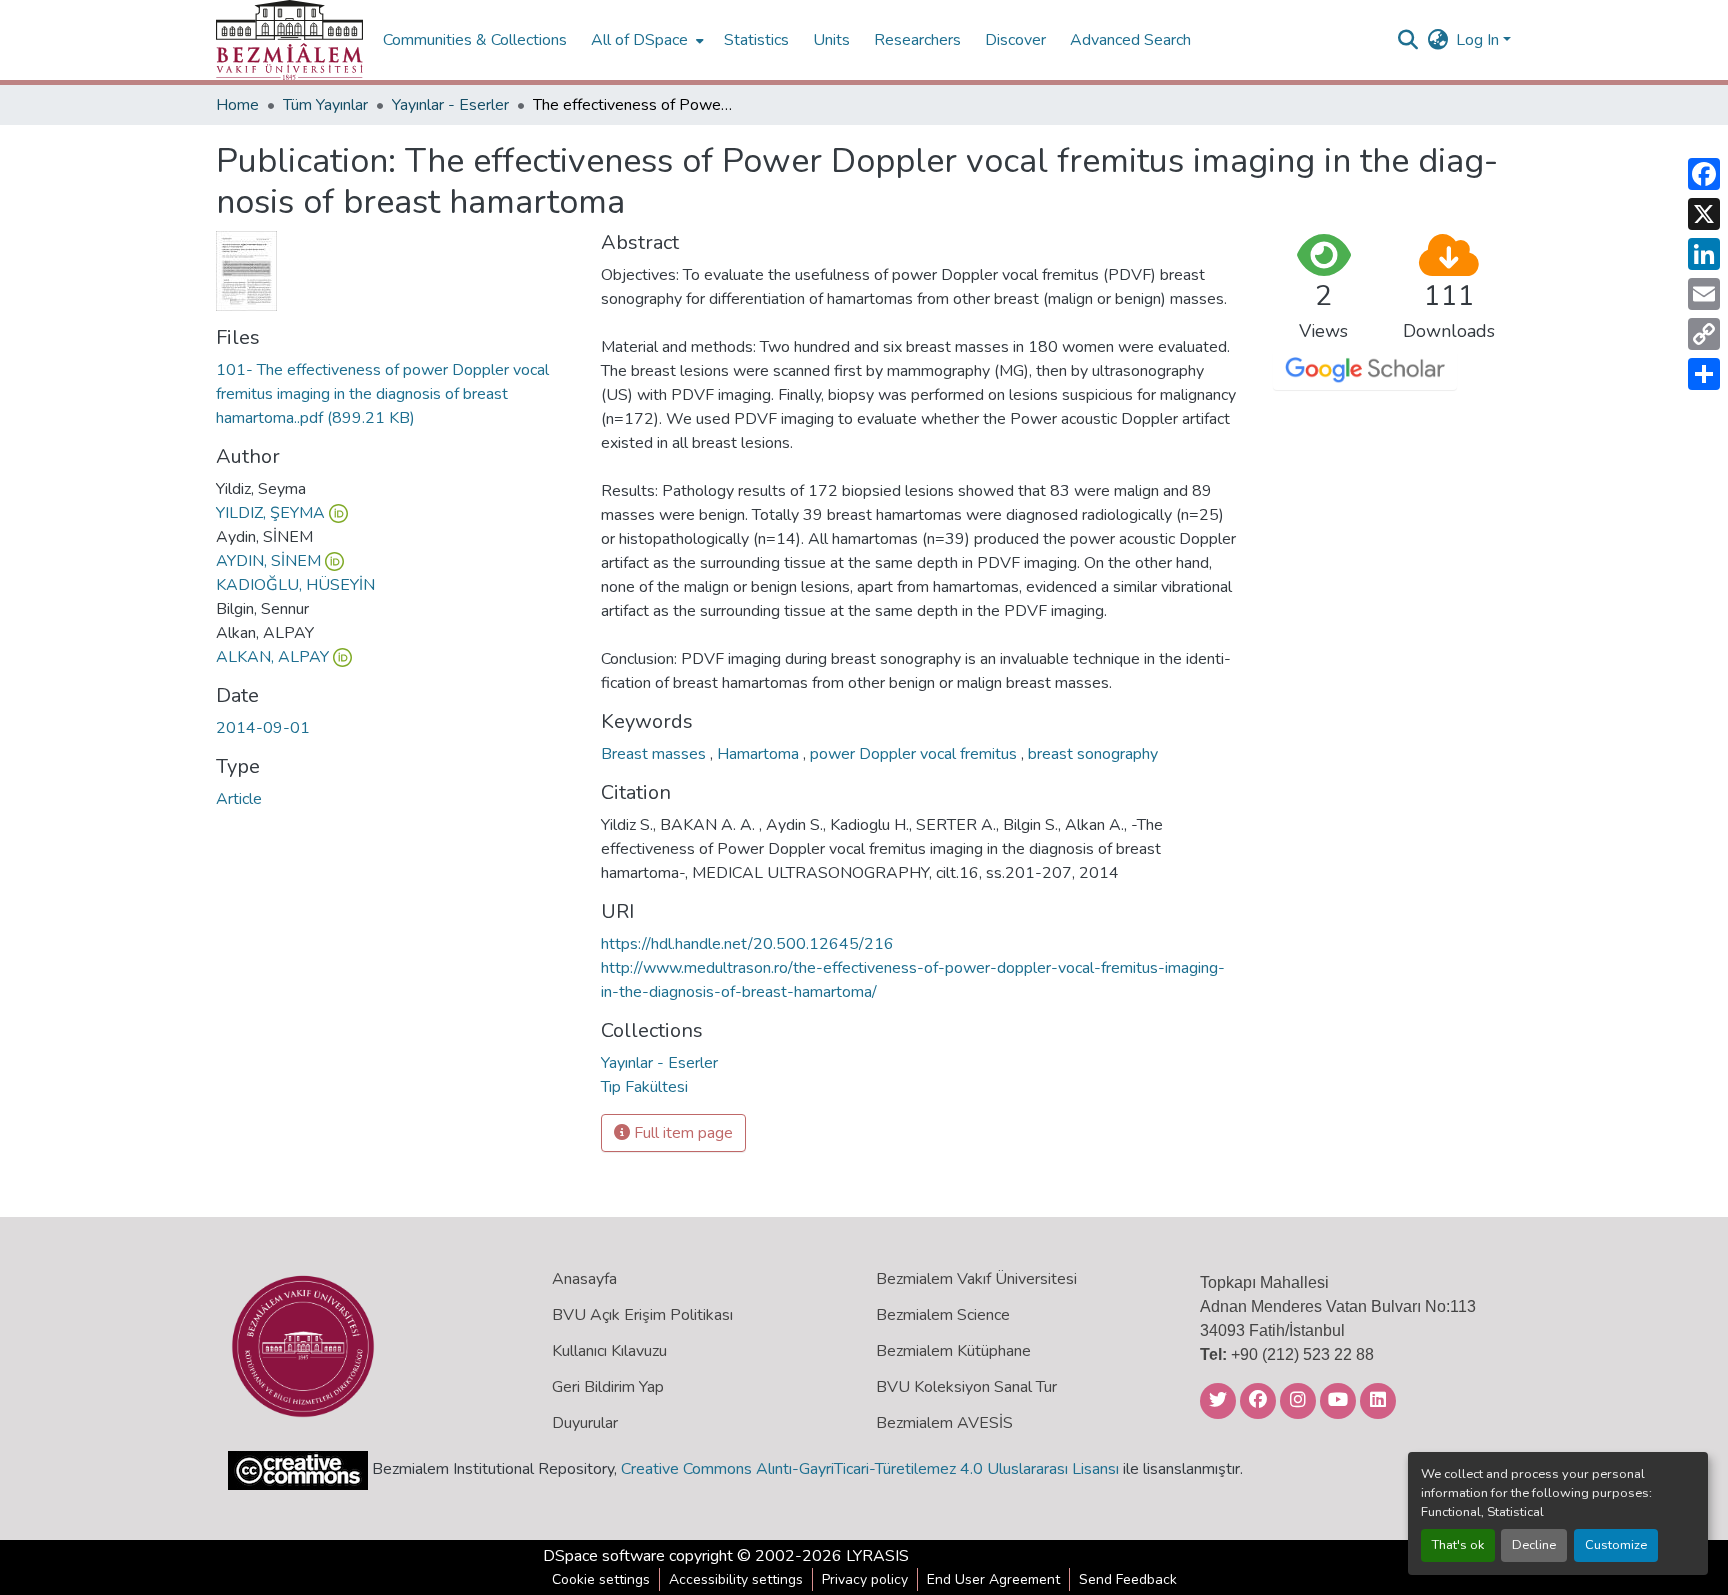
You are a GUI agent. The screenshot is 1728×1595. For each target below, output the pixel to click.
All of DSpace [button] (639, 40)
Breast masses (655, 754)
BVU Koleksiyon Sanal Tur (966, 1387)
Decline (1534, 1545)
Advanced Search (1130, 40)
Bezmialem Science (943, 1315)
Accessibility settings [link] (736, 1579)
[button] (289, 40)
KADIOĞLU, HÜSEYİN (295, 585)
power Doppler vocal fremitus (915, 754)
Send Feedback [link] (1128, 1579)
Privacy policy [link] (865, 1579)
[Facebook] (1704, 174)
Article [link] (239, 799)
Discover (1015, 40)
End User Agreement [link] (993, 1579)
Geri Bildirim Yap (608, 1387)
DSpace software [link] (604, 1556)
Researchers (917, 40)
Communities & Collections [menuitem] (475, 40)
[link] (396, 394)
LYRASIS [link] (877, 1556)
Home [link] (237, 105)
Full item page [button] (681, 1133)
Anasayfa (584, 1279)
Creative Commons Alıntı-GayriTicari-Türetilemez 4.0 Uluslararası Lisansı (870, 1469)
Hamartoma (760, 754)
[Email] (1704, 294)
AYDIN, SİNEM (268, 561)
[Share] (1704, 374)
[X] (1704, 214)
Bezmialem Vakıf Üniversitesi (976, 1279)
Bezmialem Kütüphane (953, 1351)
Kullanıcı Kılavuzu (609, 1351)
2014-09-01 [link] (263, 728)
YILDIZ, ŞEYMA (270, 513)
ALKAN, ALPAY (272, 657)
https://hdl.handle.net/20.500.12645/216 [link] (747, 944)
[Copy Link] (1704, 334)
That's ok (1458, 1545)
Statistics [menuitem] (756, 40)
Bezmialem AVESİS (944, 1423)
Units (831, 40)
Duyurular (585, 1423)
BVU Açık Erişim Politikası (642, 1315)
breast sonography (1093, 754)
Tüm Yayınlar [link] (325, 105)
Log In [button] (1479, 40)
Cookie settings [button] (601, 1579)
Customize (1616, 1545)
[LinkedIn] (1704, 254)
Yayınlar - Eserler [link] (450, 105)
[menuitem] (645, 40)
